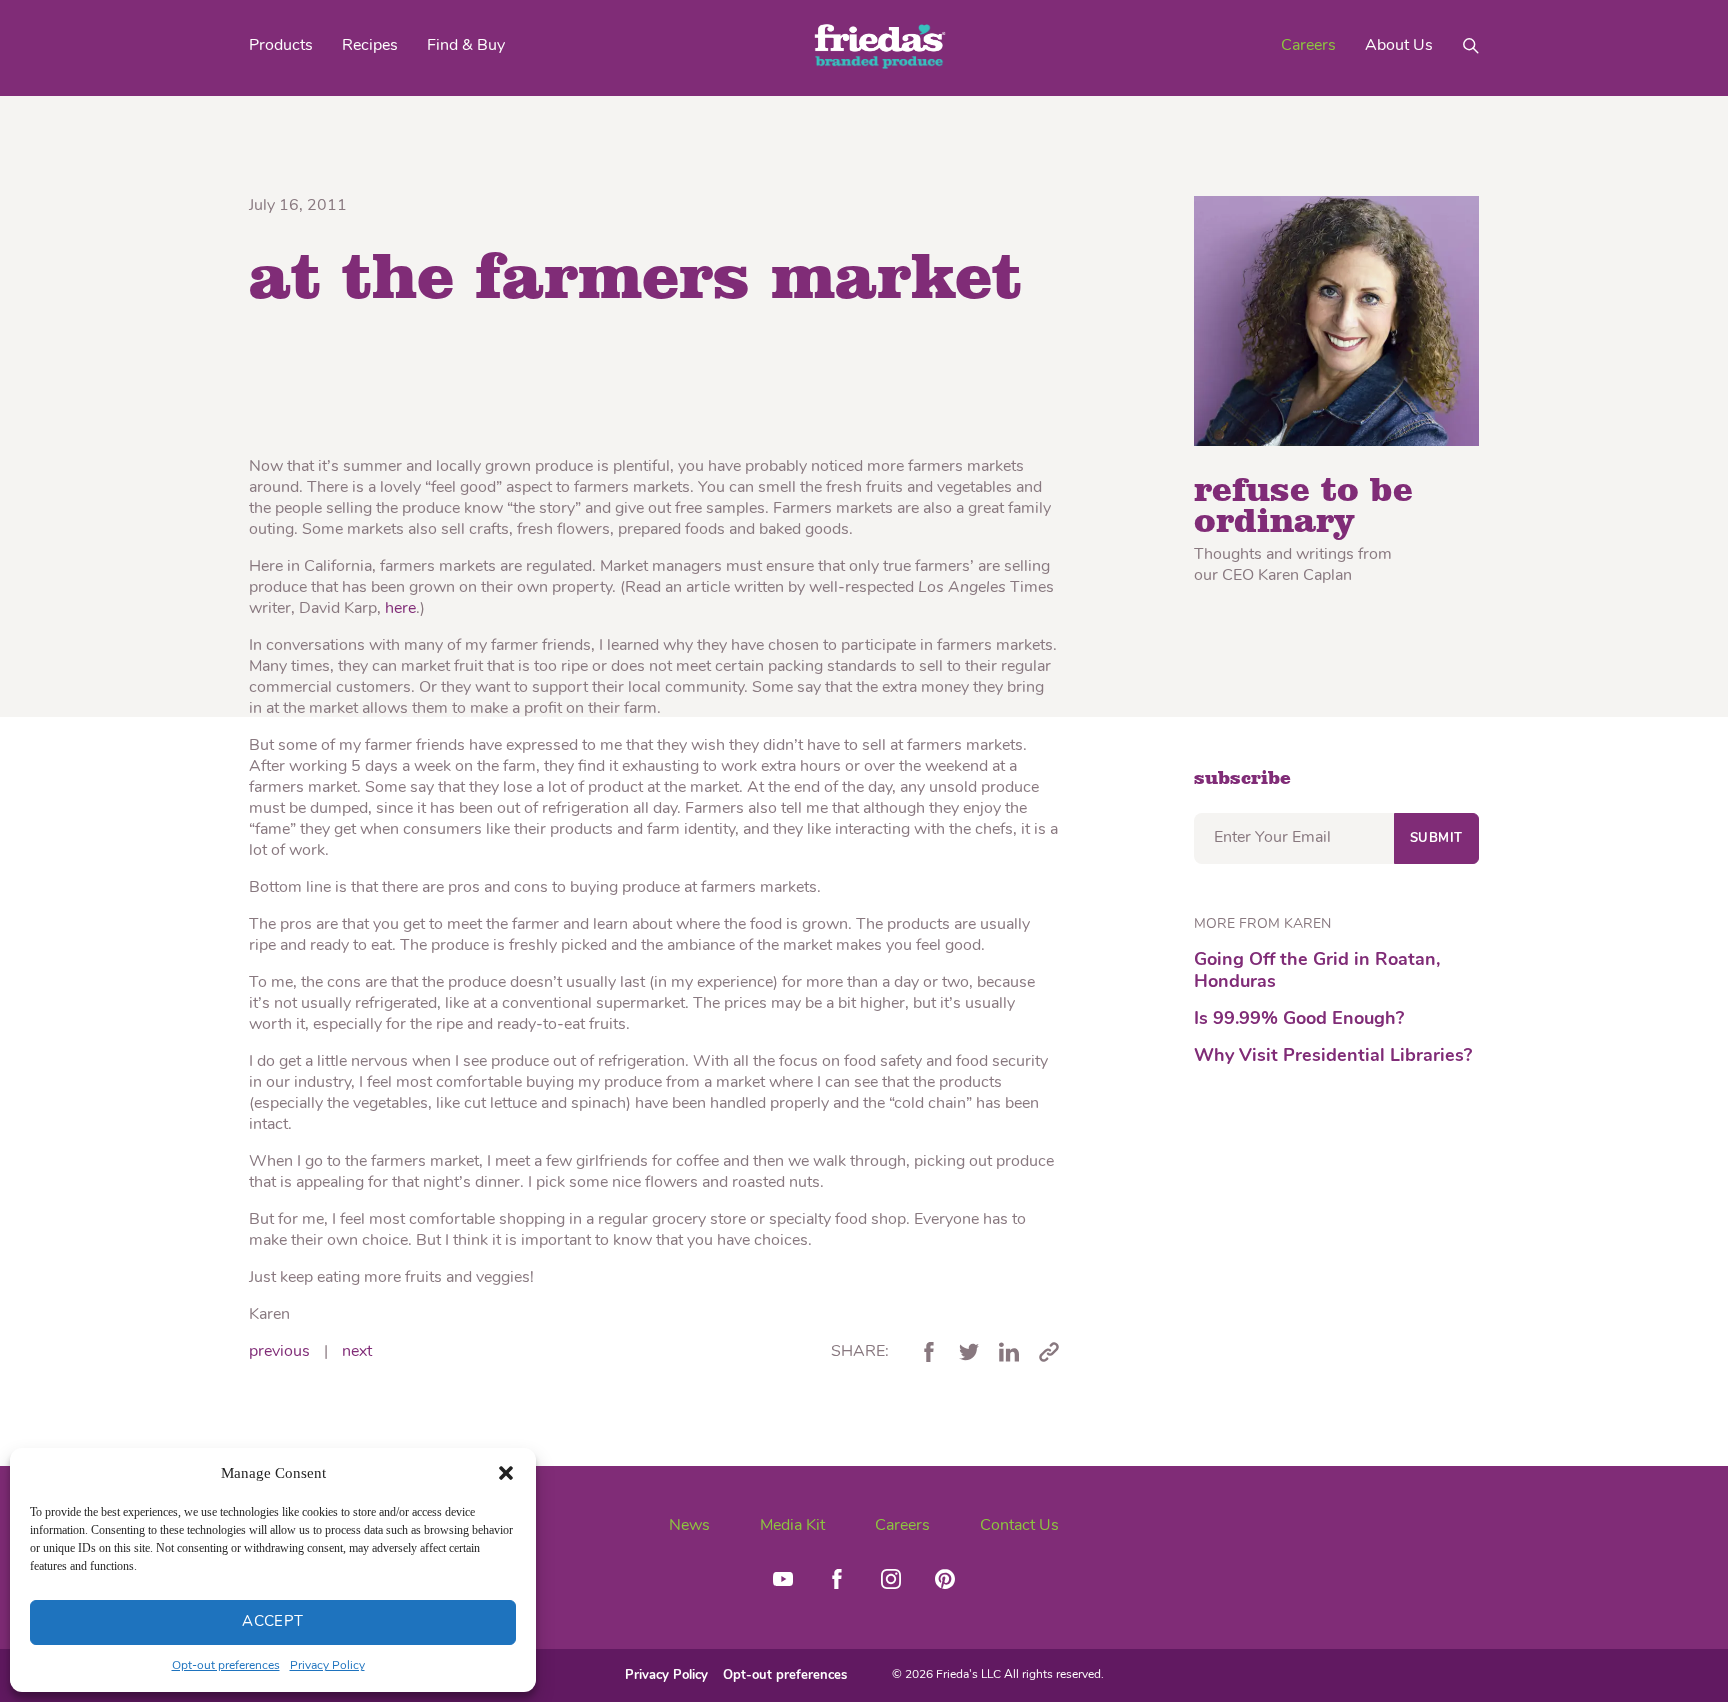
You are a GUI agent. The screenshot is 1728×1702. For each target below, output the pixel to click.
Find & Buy (466, 46)
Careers (1308, 46)
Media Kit (792, 1526)
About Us (1399, 46)
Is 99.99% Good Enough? (1299, 1020)
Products (281, 46)
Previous (279, 1352)
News (689, 1526)
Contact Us (1019, 1526)
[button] (506, 1473)
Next (357, 1352)
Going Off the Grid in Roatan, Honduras (1317, 972)
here (400, 609)
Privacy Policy (327, 1666)
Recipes (370, 46)
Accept (273, 1622)
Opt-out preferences (226, 1666)
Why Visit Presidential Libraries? (1333, 1057)
